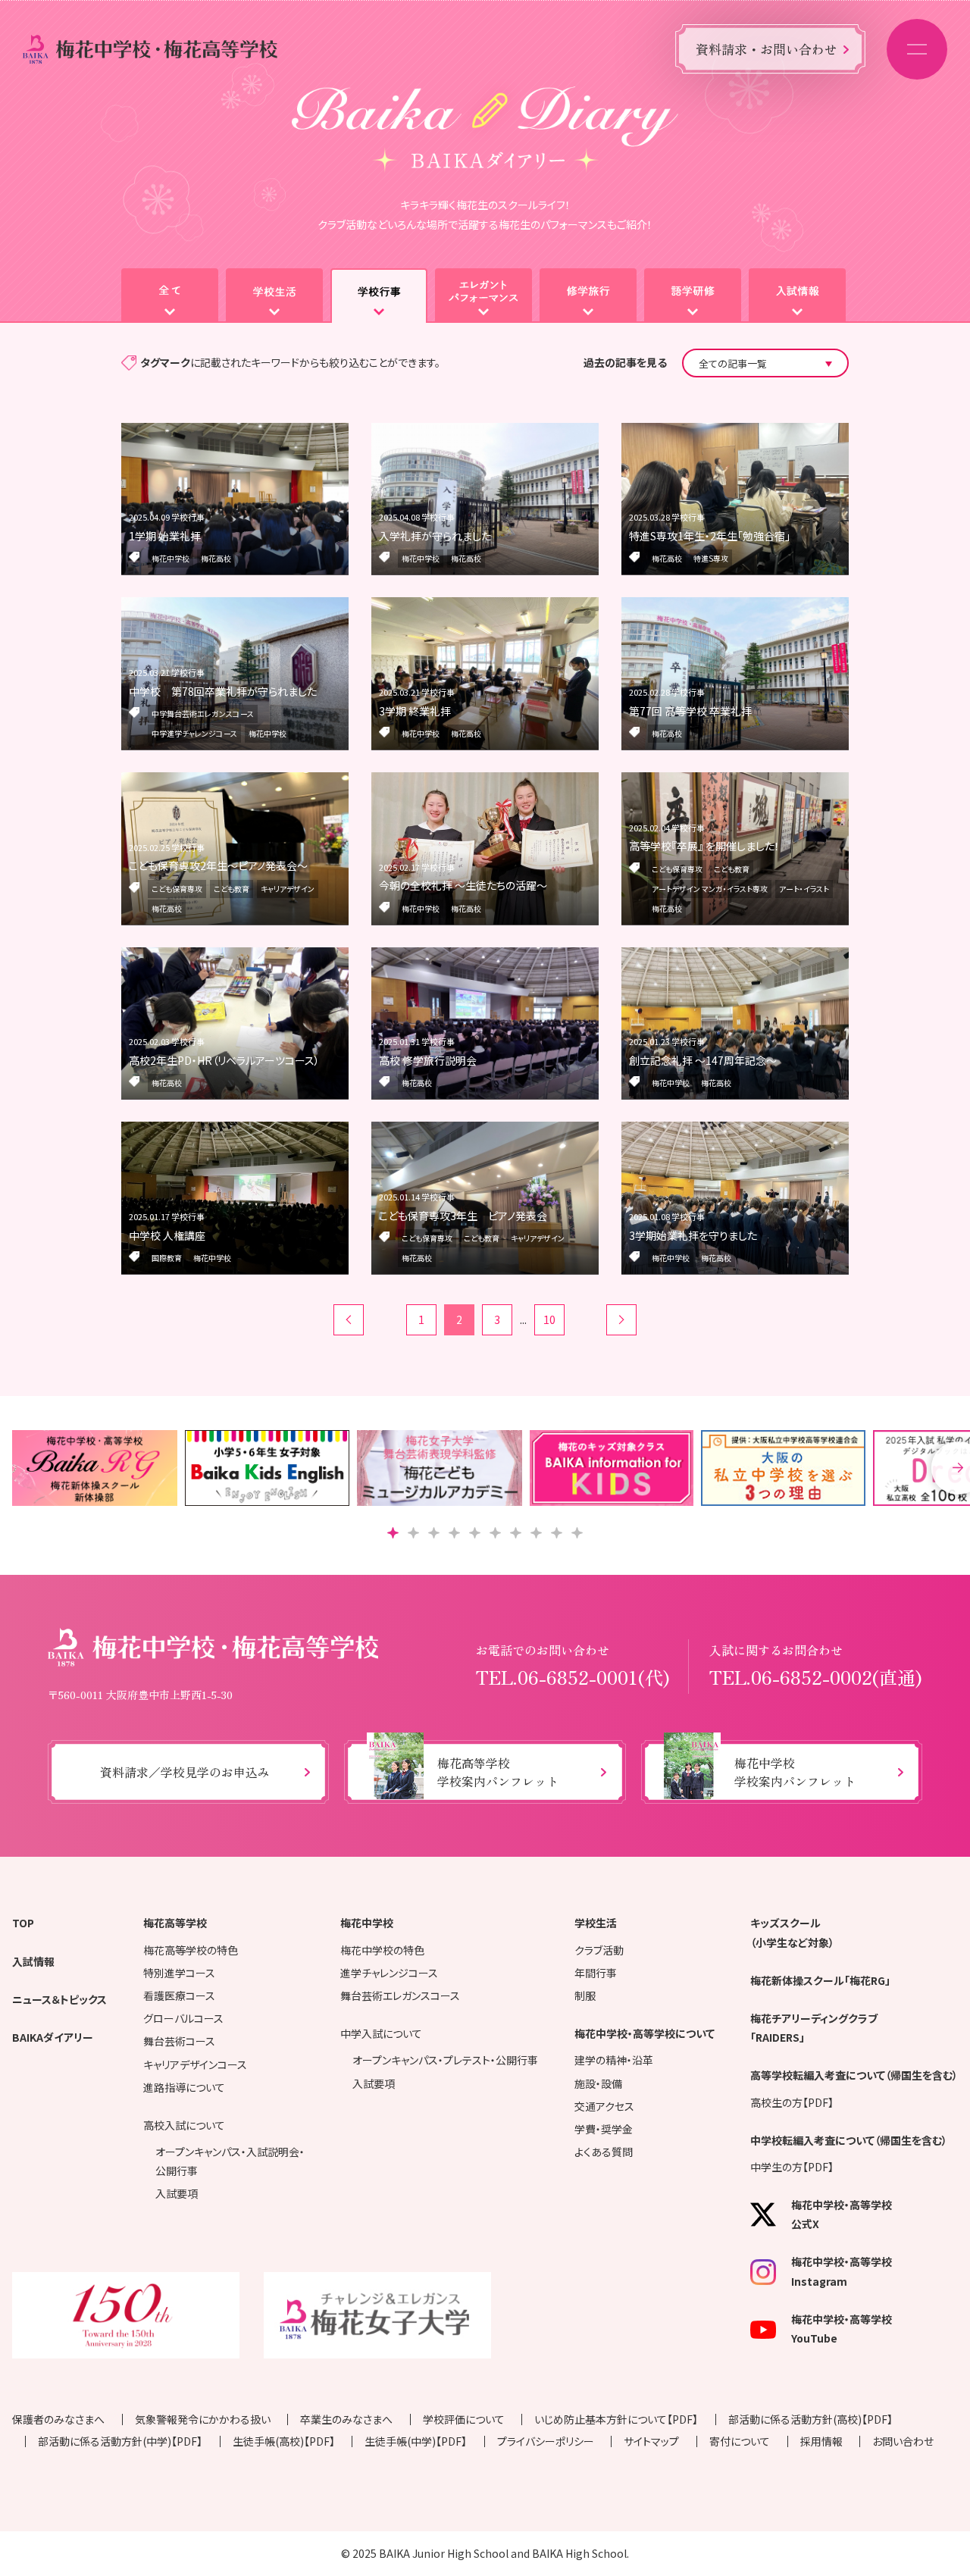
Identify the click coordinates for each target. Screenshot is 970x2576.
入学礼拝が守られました (435, 536)
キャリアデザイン (288, 889)
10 (549, 1319)
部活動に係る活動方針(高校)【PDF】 (810, 2419)
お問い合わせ (903, 2441)
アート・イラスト (804, 889)
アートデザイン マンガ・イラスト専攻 (710, 889)
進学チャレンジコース (389, 1973)
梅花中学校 (171, 558)
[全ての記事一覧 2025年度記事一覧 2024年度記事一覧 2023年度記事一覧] (765, 363)
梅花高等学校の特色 (191, 1950)
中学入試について (381, 2033)
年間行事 (596, 1973)
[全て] (170, 296)
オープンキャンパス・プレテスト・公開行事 (445, 2060)
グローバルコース (183, 2018)
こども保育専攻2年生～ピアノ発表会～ (218, 865)
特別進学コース (179, 1973)
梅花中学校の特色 (382, 1950)
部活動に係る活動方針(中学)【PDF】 (120, 2441)
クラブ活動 (599, 1950)
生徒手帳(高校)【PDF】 (284, 2441)
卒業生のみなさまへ (346, 2419)
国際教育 (167, 1258)
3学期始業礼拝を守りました (693, 1235)
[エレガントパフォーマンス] (483, 296)
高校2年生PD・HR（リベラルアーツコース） (224, 1060)
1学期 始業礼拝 (165, 536)
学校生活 (596, 1923)
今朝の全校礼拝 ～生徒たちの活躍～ (463, 885)
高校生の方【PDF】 (792, 2102)
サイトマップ (651, 2441)
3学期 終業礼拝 (415, 711)
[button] (393, 1533)
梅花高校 (216, 558)
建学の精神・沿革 (614, 2060)
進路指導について (184, 2087)
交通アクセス (604, 2106)
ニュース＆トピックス (59, 1999)
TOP (23, 1923)
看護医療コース (179, 1995)
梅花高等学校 (175, 1923)
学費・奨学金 (604, 2129)
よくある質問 (604, 2152)
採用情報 (821, 2441)
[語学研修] (693, 296)
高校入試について (184, 2125)
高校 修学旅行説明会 (428, 1060)
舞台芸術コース (179, 2041)
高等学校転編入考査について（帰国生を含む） (854, 2075)
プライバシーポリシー (546, 2441)
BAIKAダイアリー (53, 2037)
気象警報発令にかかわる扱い (203, 2419)
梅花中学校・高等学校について (645, 2033)
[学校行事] (379, 296)
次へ (621, 1320)
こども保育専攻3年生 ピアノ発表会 (463, 1216)
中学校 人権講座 (167, 1235)
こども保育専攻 (177, 889)
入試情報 (33, 1961)
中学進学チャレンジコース (194, 733)
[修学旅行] (588, 296)
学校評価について (464, 2419)
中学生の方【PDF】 (792, 2167)
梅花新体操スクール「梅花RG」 (820, 1980)
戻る (349, 1320)
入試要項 (177, 2193)
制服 (585, 1995)
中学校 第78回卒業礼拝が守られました (223, 691)
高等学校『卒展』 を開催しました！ (704, 846)
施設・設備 (598, 2083)
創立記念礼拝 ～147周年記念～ (703, 1060)
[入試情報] (797, 296)
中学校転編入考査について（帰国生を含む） (849, 2140)
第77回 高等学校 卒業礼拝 (690, 711)
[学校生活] (274, 296)
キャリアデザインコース (195, 2064)
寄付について (740, 2441)
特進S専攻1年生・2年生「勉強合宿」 (710, 536)
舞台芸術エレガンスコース (400, 1995)
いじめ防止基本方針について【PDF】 (616, 2419)
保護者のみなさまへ (58, 2419)
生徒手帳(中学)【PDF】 (416, 2441)
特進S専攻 (711, 558)
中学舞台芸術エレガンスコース (203, 714)
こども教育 (232, 889)
